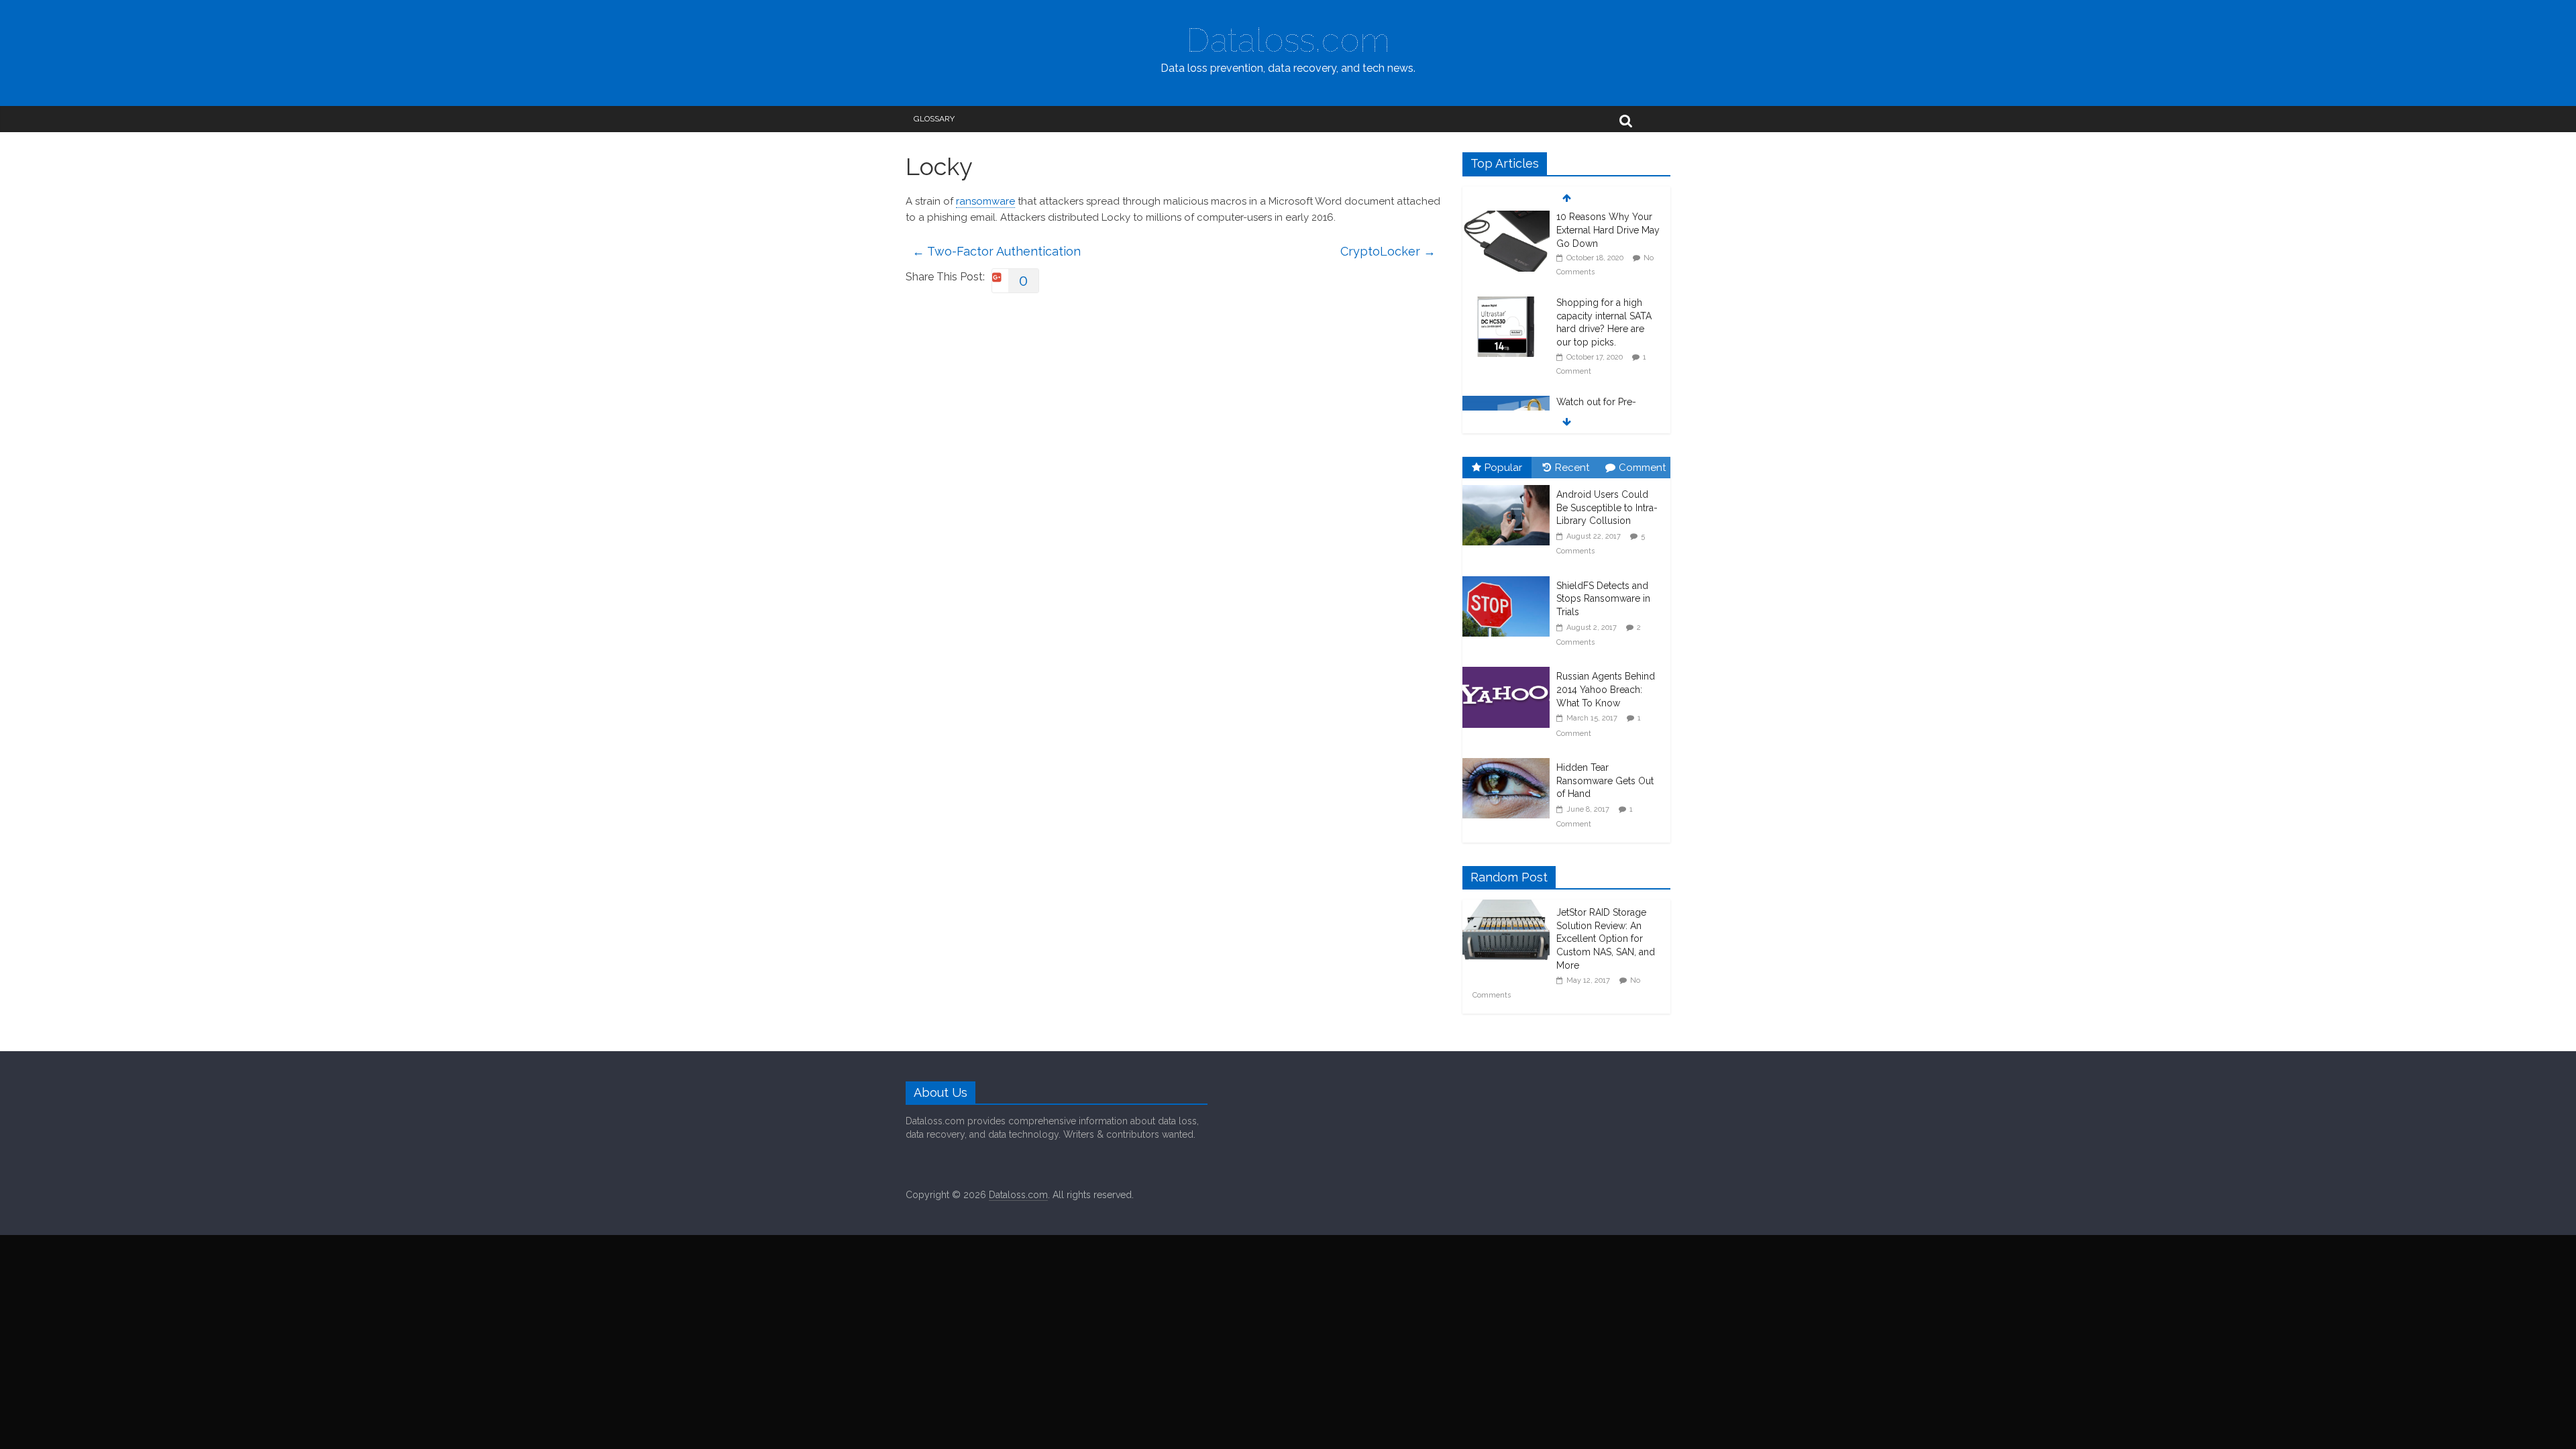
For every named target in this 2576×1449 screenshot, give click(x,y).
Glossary (934, 119)
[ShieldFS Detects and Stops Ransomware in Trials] (1509, 577)
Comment (1642, 468)
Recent (1572, 468)
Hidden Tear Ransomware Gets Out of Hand (1605, 781)
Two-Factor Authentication (997, 251)
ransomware (985, 201)
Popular (1503, 468)
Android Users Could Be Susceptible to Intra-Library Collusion (1607, 507)
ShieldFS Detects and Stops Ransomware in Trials (1603, 599)
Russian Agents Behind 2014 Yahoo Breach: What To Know (1606, 689)
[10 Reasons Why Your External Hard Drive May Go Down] (1506, 404)
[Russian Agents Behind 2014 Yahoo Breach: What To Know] (1509, 667)
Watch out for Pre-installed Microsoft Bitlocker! (1596, 330)
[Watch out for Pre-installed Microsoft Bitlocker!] (1506, 318)
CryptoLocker (1388, 251)
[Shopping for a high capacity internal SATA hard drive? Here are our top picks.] (1506, 219)
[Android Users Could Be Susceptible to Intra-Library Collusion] (1509, 486)
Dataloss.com (1288, 40)
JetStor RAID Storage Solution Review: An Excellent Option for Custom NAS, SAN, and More (1606, 938)
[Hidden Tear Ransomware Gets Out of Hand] (1509, 759)
